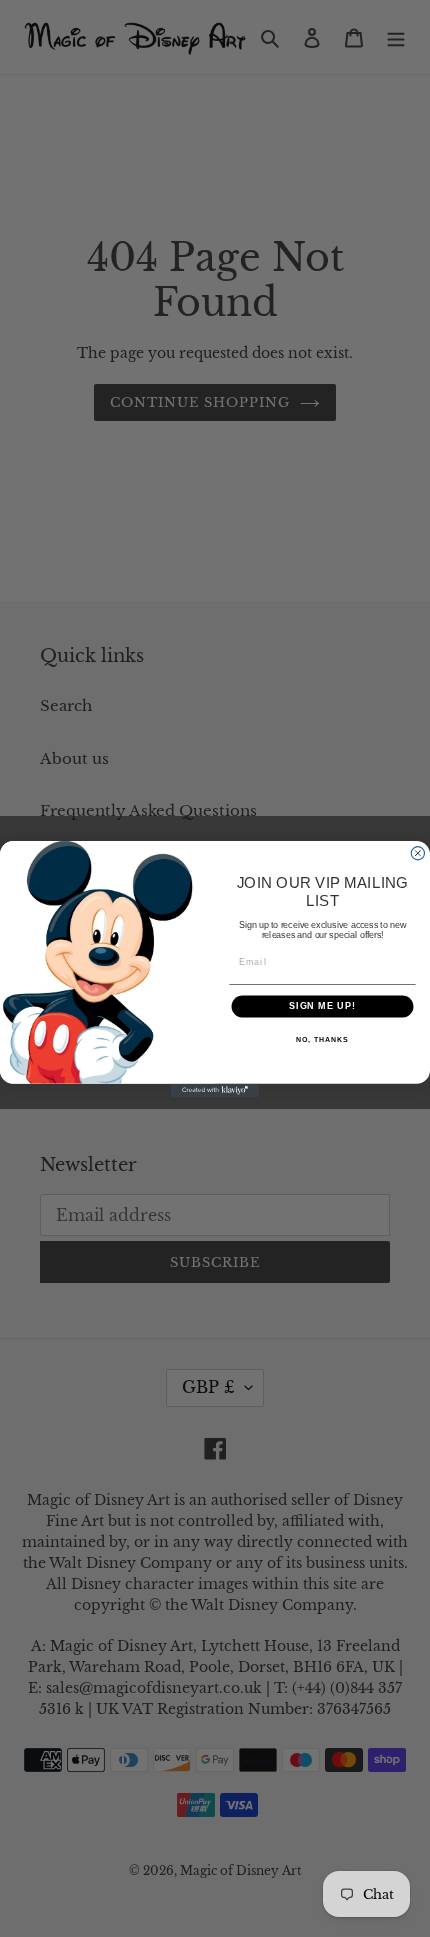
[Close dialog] (417, 852)
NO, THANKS (322, 1039)
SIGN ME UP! (322, 1005)
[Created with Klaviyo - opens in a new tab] (215, 1089)
